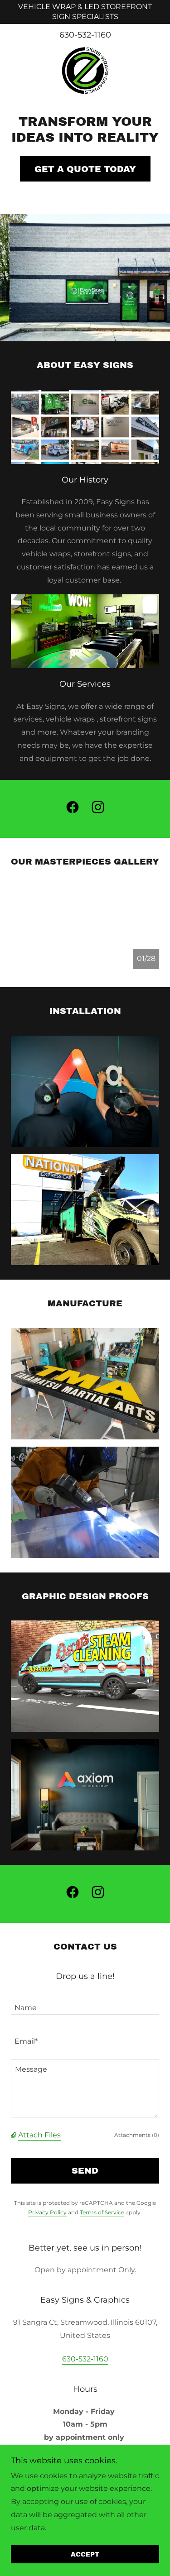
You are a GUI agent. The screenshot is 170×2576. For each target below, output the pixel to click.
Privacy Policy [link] (47, 2212)
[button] (15, 2135)
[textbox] (85, 2003)
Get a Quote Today (85, 169)
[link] (85, 71)
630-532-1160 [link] (85, 35)
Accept (85, 2554)
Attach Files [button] (39, 2135)
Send (85, 2171)
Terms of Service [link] (102, 2212)
